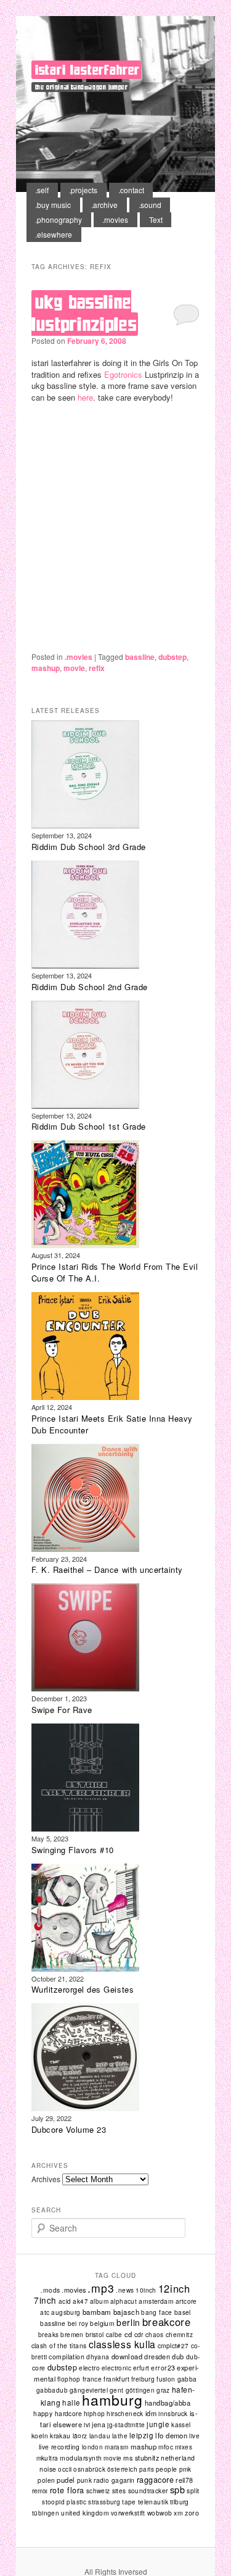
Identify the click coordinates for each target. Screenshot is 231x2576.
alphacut (124, 2301)
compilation (67, 2357)
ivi (87, 2425)
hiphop (94, 2413)
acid (65, 2301)
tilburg (180, 2502)
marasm (116, 2447)
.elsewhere (54, 234)
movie (74, 668)
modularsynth (81, 2458)
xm (178, 2513)
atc (45, 2312)
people (167, 2469)
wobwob (160, 2513)
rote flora (67, 2490)
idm (151, 2413)
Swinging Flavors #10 (73, 1850)
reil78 (184, 2480)
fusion (166, 2379)
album (99, 2301)
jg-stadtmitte (126, 2425)
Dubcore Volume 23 (69, 2129)
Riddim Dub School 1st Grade (89, 1126)
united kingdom (85, 2513)
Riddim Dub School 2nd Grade (90, 987)
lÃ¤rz (80, 2436)
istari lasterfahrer (87, 70)
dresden (157, 2356)
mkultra (47, 2458)
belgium (102, 2323)
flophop (69, 2379)
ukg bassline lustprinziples (84, 313)
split (193, 2491)
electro (89, 2368)
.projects (83, 190)
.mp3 (101, 2288)
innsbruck (173, 2413)
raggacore (156, 2480)
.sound (150, 205)
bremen (72, 2334)
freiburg (143, 2379)
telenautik (153, 2502)
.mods (50, 2290)
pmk (185, 2469)
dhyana (98, 2357)
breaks (48, 2335)
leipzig (141, 2435)
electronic (116, 2368)
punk (85, 2480)
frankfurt (116, 2379)
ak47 (80, 2301)
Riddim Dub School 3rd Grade (89, 847)
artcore (186, 2301)
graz (163, 2390)
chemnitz (179, 2335)
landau (100, 2436)
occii (65, 2469)
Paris (147, 2469)
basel (183, 2312)
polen (46, 2480)
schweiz (98, 2491)
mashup (46, 668)
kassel (181, 2425)
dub (178, 2356)
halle (71, 2403)
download (127, 2356)
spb (178, 2489)
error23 (163, 2368)
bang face (157, 2312)
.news (125, 2290)
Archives (46, 2179)
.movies (115, 219)
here (85, 397)
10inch (146, 2290)
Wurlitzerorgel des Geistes (83, 1989)
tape (129, 2502)
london (92, 2447)
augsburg (66, 2312)
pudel (66, 2480)
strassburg (104, 2502)
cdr (139, 2334)
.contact (131, 190)
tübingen (46, 2513)
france (92, 2379)
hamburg (112, 2400)
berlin (128, 2322)
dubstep (172, 657)
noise (48, 2469)
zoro (192, 2513)
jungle (158, 2424)
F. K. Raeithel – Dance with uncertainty (107, 1569)
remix (40, 2491)
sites (119, 2491)
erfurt (141, 2368)
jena (99, 2424)
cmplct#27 (173, 2345)
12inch (174, 2288)
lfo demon (171, 2435)
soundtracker (148, 2491)
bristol (95, 2334)
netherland (178, 2458)
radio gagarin (114, 2480)
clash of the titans (59, 2345)
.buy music (53, 205)
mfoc (166, 2447)
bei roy (78, 2324)
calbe (114, 2335)
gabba (187, 2379)
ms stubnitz (141, 2457)
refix (97, 668)
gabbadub (52, 2390)
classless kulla (122, 2344)
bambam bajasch (111, 2312)
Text (156, 219)
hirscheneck (125, 2414)
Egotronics (123, 374)
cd (128, 2334)
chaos (155, 2335)
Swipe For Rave (62, 1710)
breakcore (167, 2322)
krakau (60, 2436)
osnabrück (89, 2469)
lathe (120, 2436)
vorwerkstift (128, 2513)
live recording (59, 2447)
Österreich (122, 2469)
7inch (45, 2300)
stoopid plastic (64, 2502)
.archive (104, 205)
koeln (40, 2436)
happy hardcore (58, 2413)
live (194, 2436)
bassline (140, 657)
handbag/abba (168, 2403)
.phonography (59, 219)
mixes (184, 2447)
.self (42, 190)
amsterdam (156, 2301)
